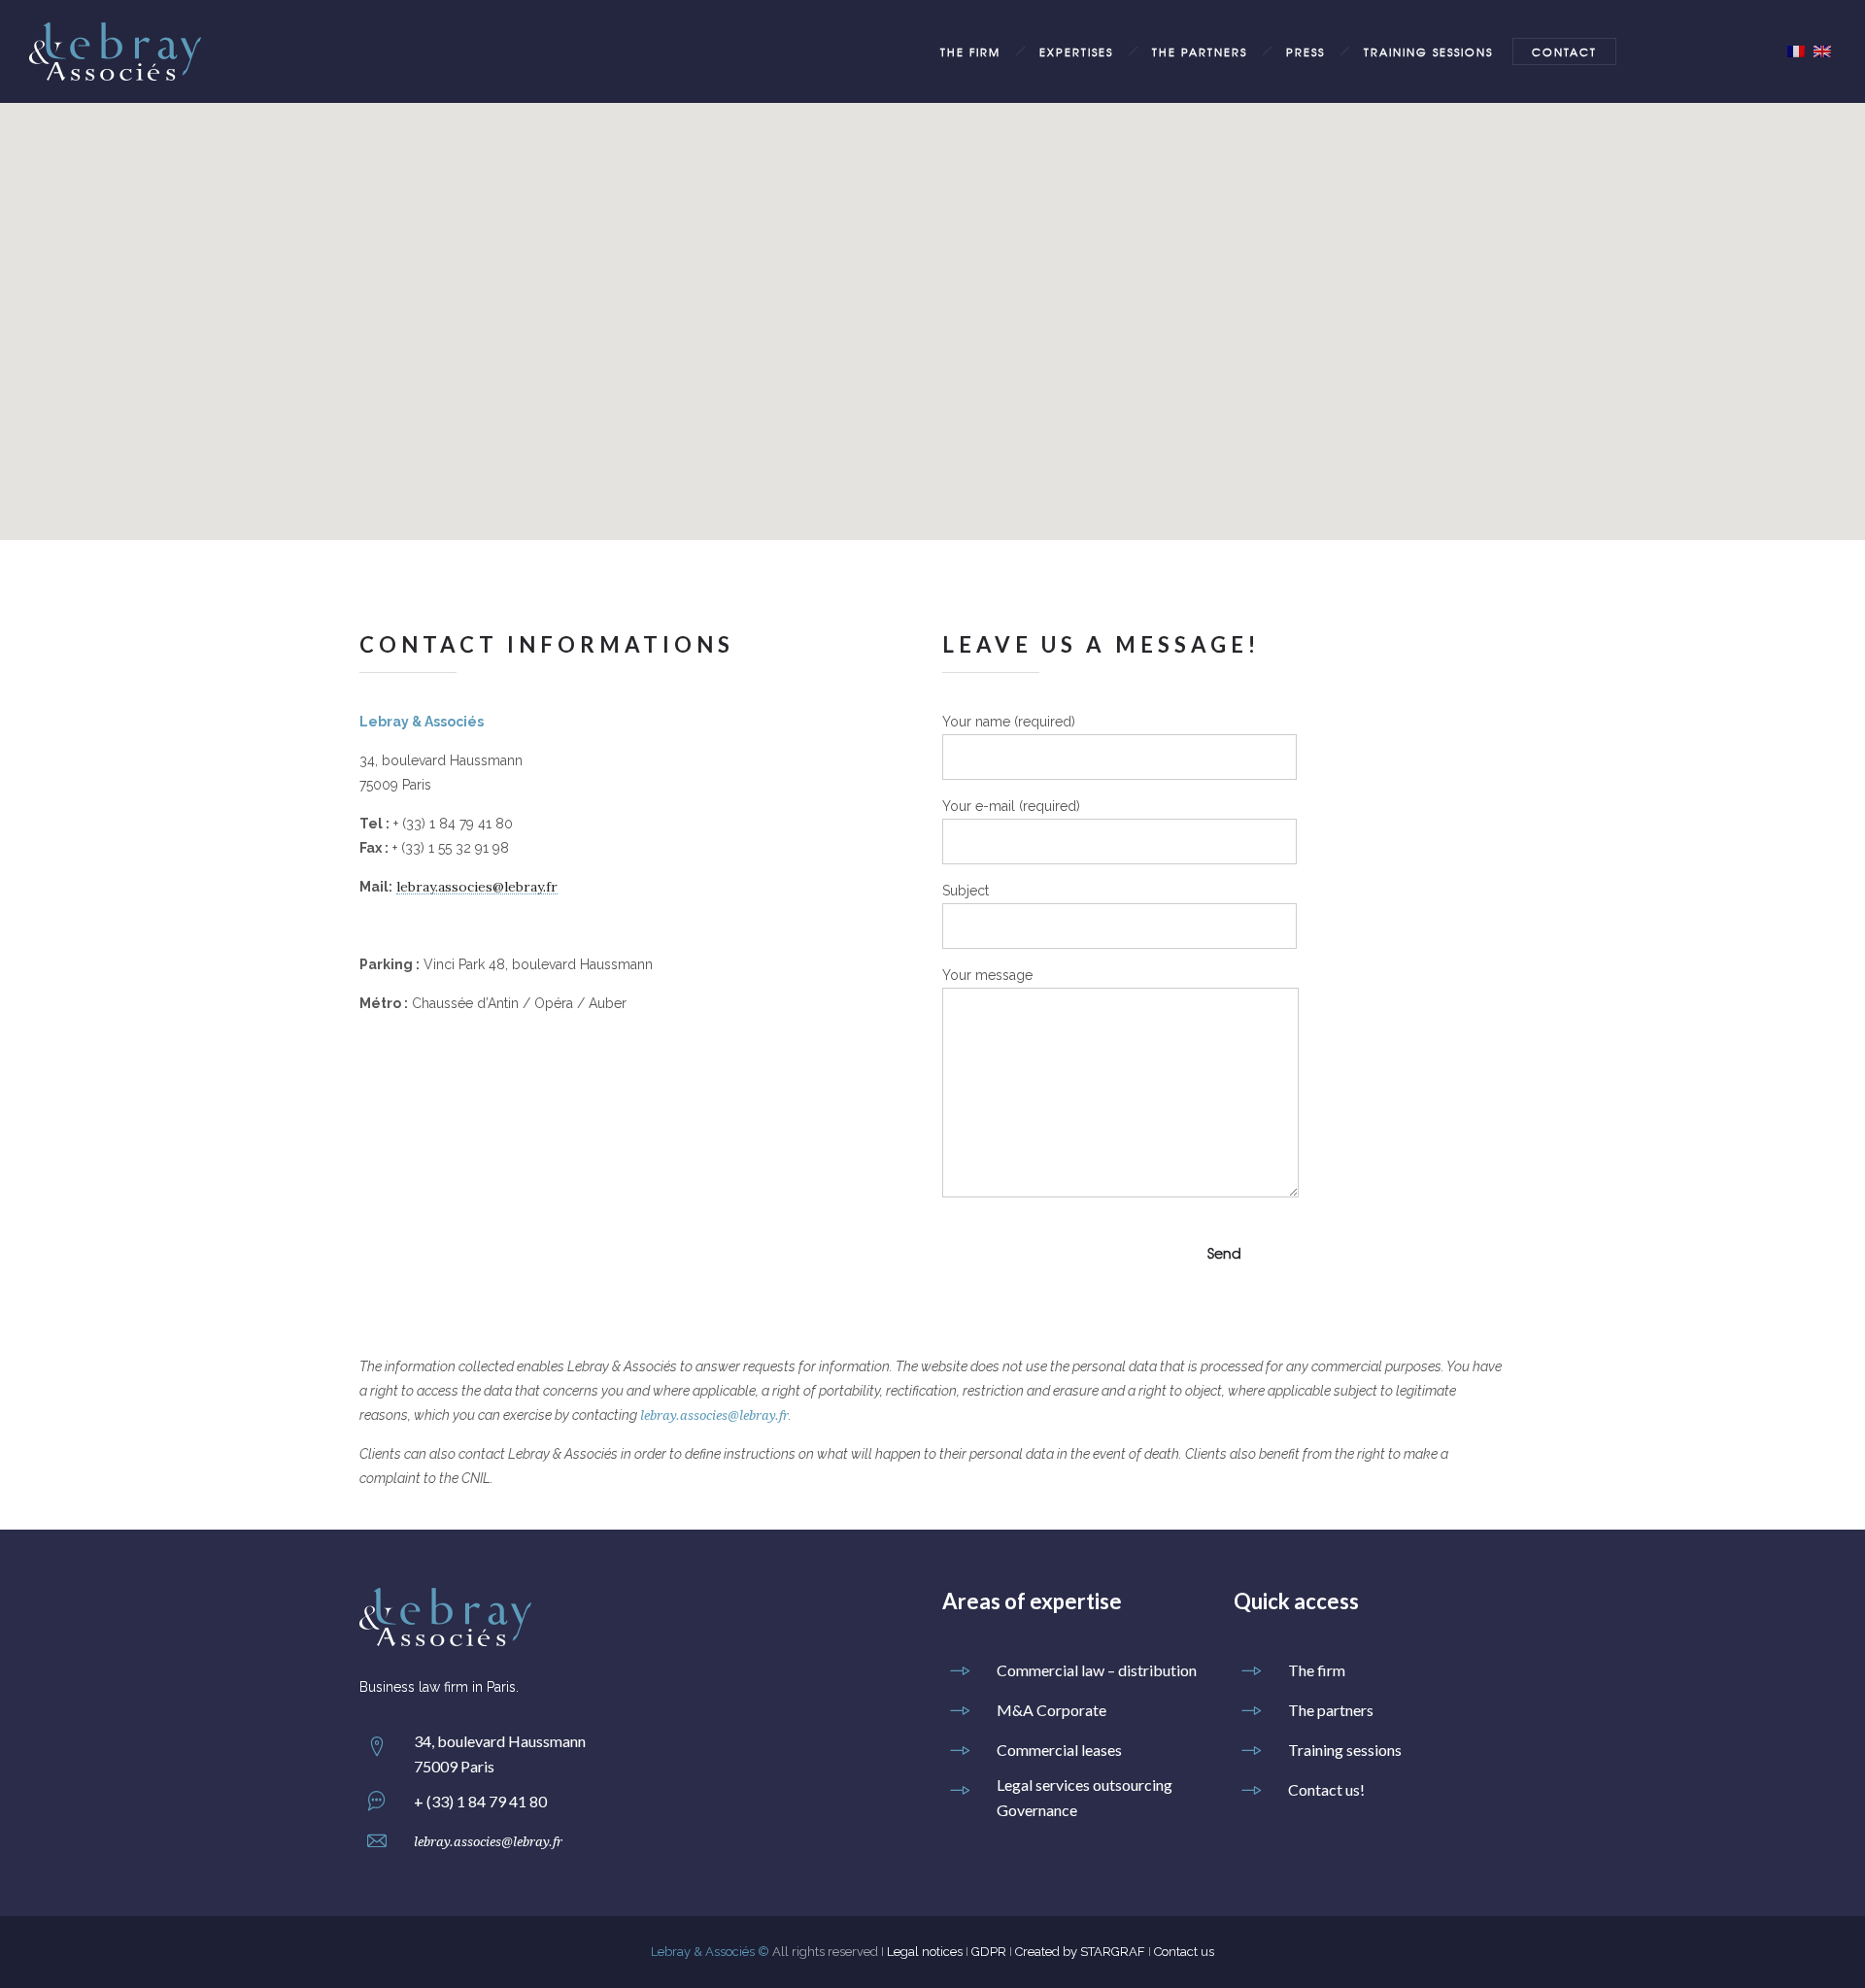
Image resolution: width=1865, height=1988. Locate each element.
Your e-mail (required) (1011, 806)
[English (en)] (1822, 51)
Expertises (1076, 51)
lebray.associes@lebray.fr (477, 887)
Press (1305, 51)
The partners (1200, 51)
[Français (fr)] (1796, 51)
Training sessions (1428, 51)
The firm (970, 51)
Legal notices (925, 1952)
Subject (966, 891)
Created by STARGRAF (1080, 1952)
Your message (987, 975)
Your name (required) (1009, 722)
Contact (1564, 51)
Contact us (1184, 1952)
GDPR (989, 1952)
